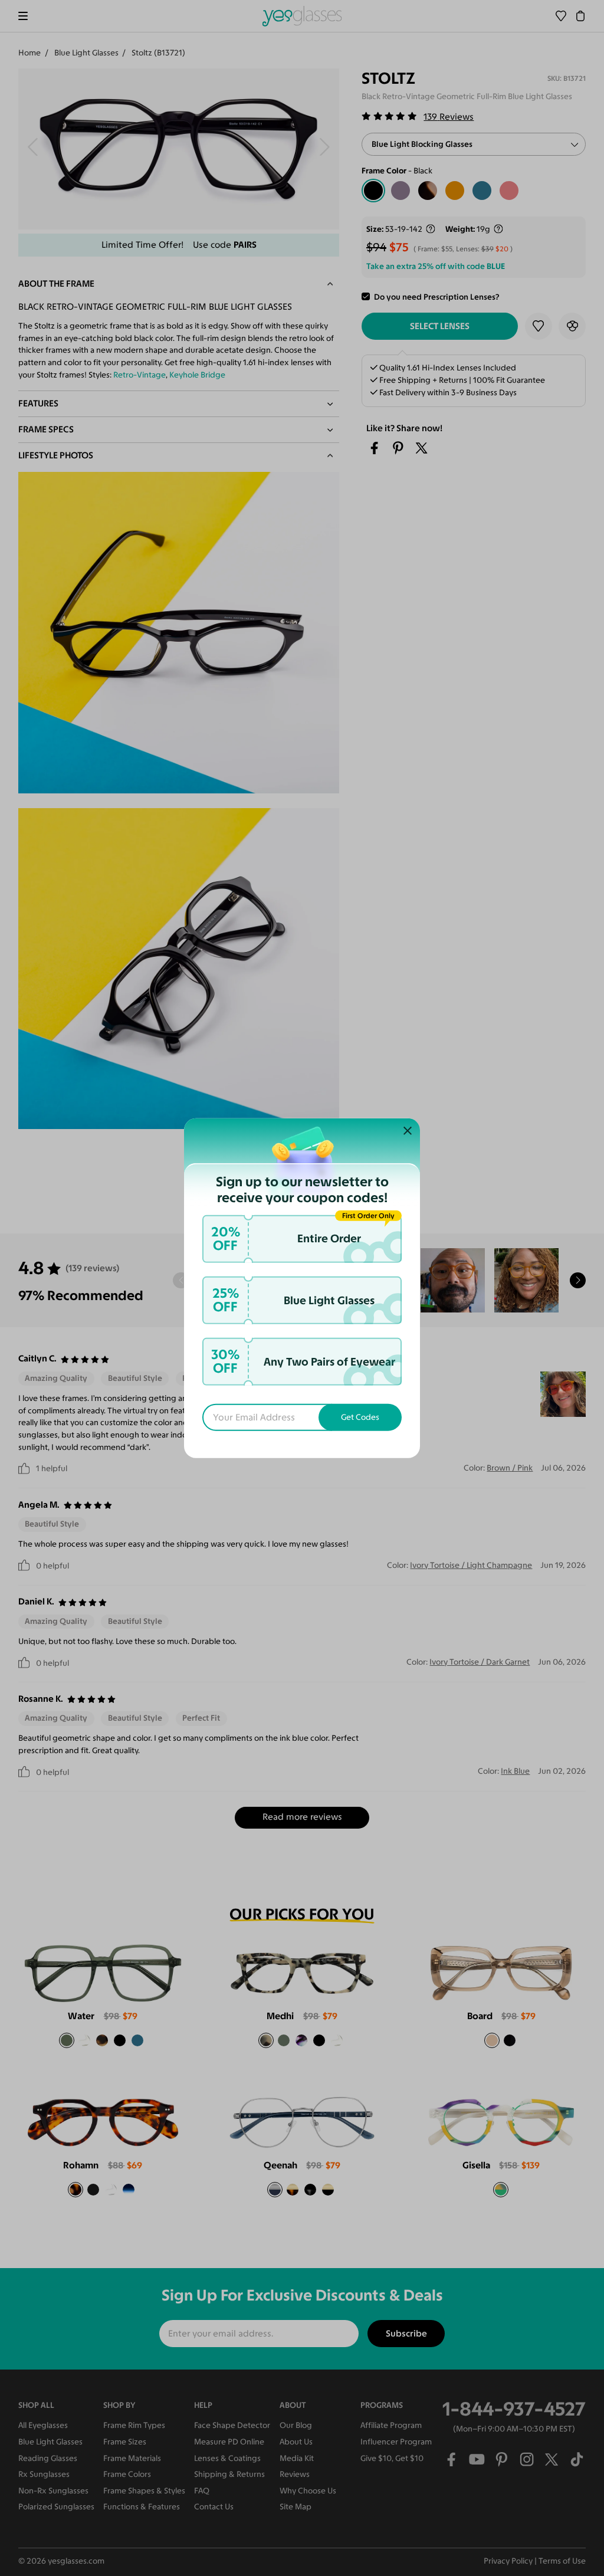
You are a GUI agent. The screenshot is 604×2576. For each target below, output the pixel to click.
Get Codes (360, 1417)
